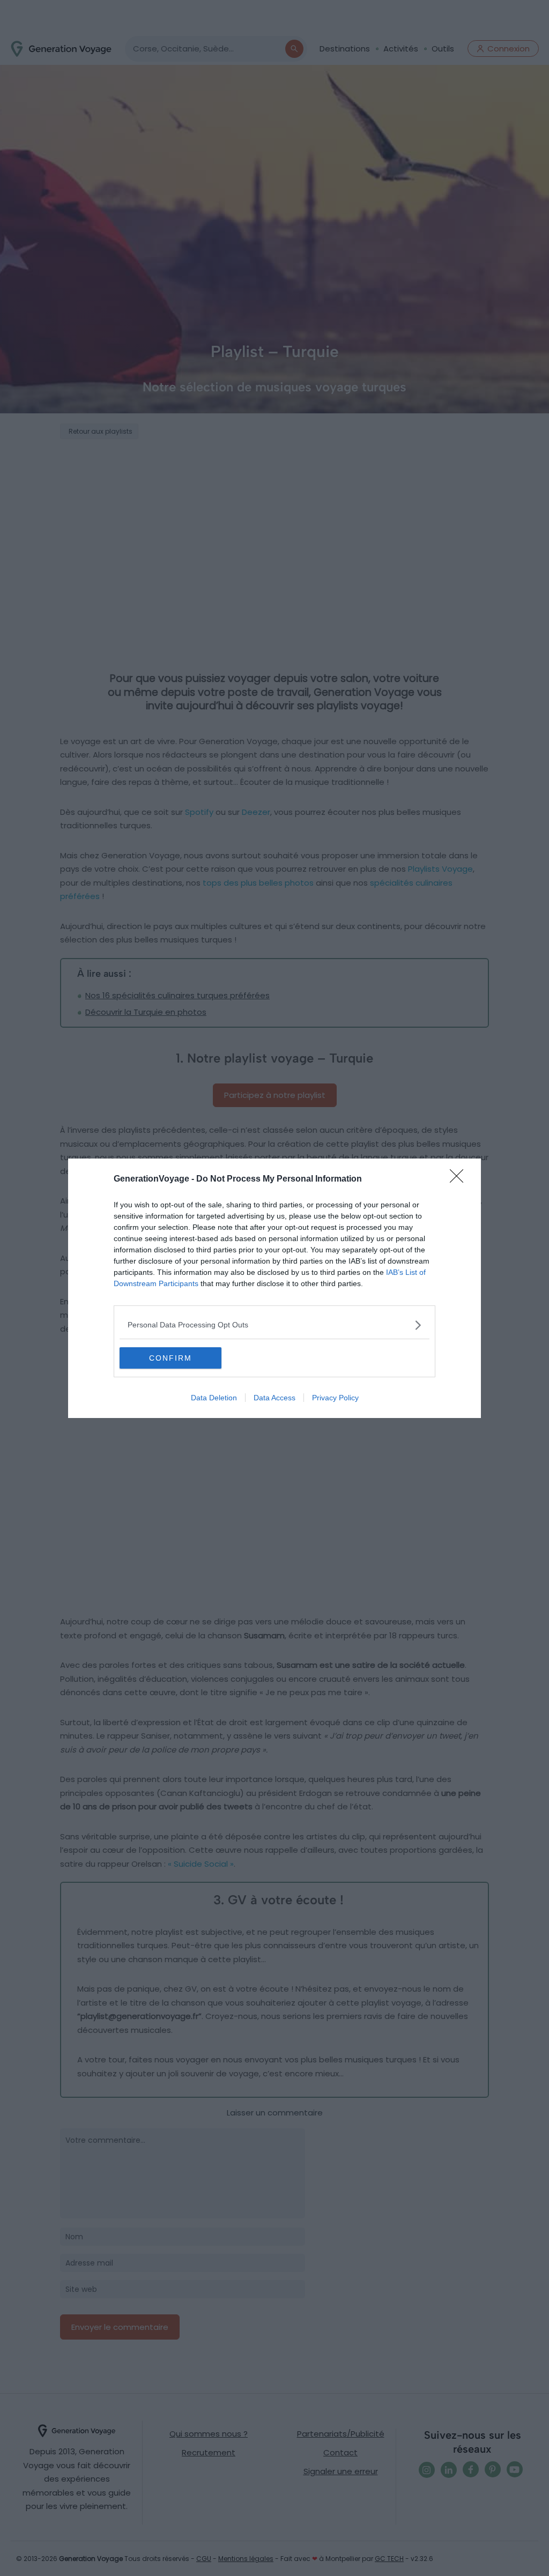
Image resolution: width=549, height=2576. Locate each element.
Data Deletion (214, 1398)
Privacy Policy (335, 1398)
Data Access (274, 1398)
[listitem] (274, 1325)
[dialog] (274, 1288)
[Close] (460, 1179)
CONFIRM (170, 1358)
